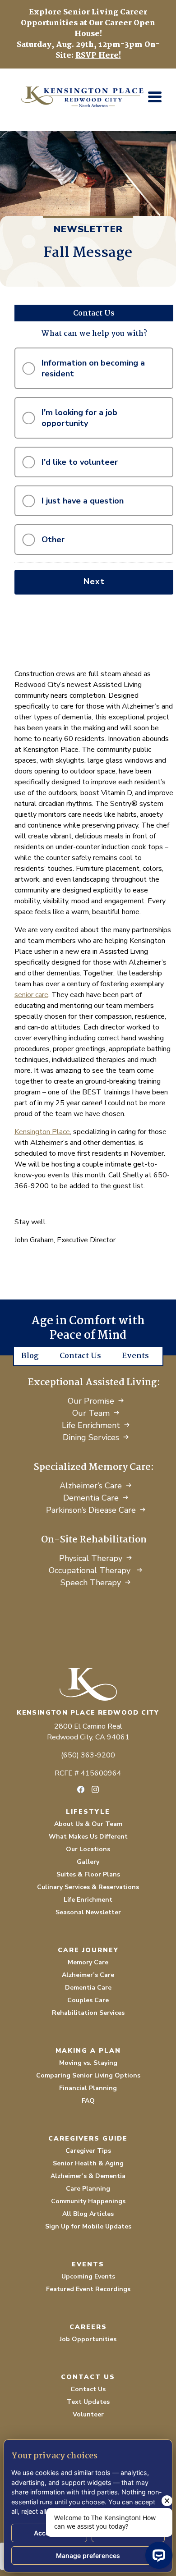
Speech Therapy (91, 1583)
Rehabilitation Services (88, 2013)
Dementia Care (91, 1498)
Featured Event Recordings (88, 2289)
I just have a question (83, 501)
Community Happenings (88, 2201)
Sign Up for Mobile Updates (88, 2226)
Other (53, 540)
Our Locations (88, 1849)
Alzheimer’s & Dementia (88, 2176)
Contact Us (80, 1356)
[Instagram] (95, 1789)
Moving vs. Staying (88, 2063)
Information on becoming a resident (93, 368)
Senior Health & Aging (88, 2163)
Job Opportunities (88, 2339)
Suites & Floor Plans (88, 1874)
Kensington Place (42, 1132)
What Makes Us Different (88, 1837)
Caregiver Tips (88, 2151)
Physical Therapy (91, 1558)
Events (135, 1356)
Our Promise (91, 1401)
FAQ (88, 2101)
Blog (30, 1356)
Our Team (91, 1413)
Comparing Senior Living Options (88, 2075)
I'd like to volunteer (80, 462)
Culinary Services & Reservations (88, 1887)
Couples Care (88, 2000)
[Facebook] (81, 1789)
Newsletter (88, 229)
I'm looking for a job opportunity (79, 418)
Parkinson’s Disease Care (91, 1510)
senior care (31, 995)
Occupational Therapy (91, 1570)
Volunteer (88, 2414)
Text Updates (88, 2402)
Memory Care (88, 1962)
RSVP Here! (98, 56)
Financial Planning (88, 2088)
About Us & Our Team (88, 1824)
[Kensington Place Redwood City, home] (88, 1684)
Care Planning (88, 2189)
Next (94, 581)
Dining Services (91, 1437)
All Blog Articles (88, 2214)
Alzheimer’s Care (91, 1486)
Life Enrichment (91, 1425)
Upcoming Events (88, 2276)
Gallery (88, 1862)
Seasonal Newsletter (88, 1912)
